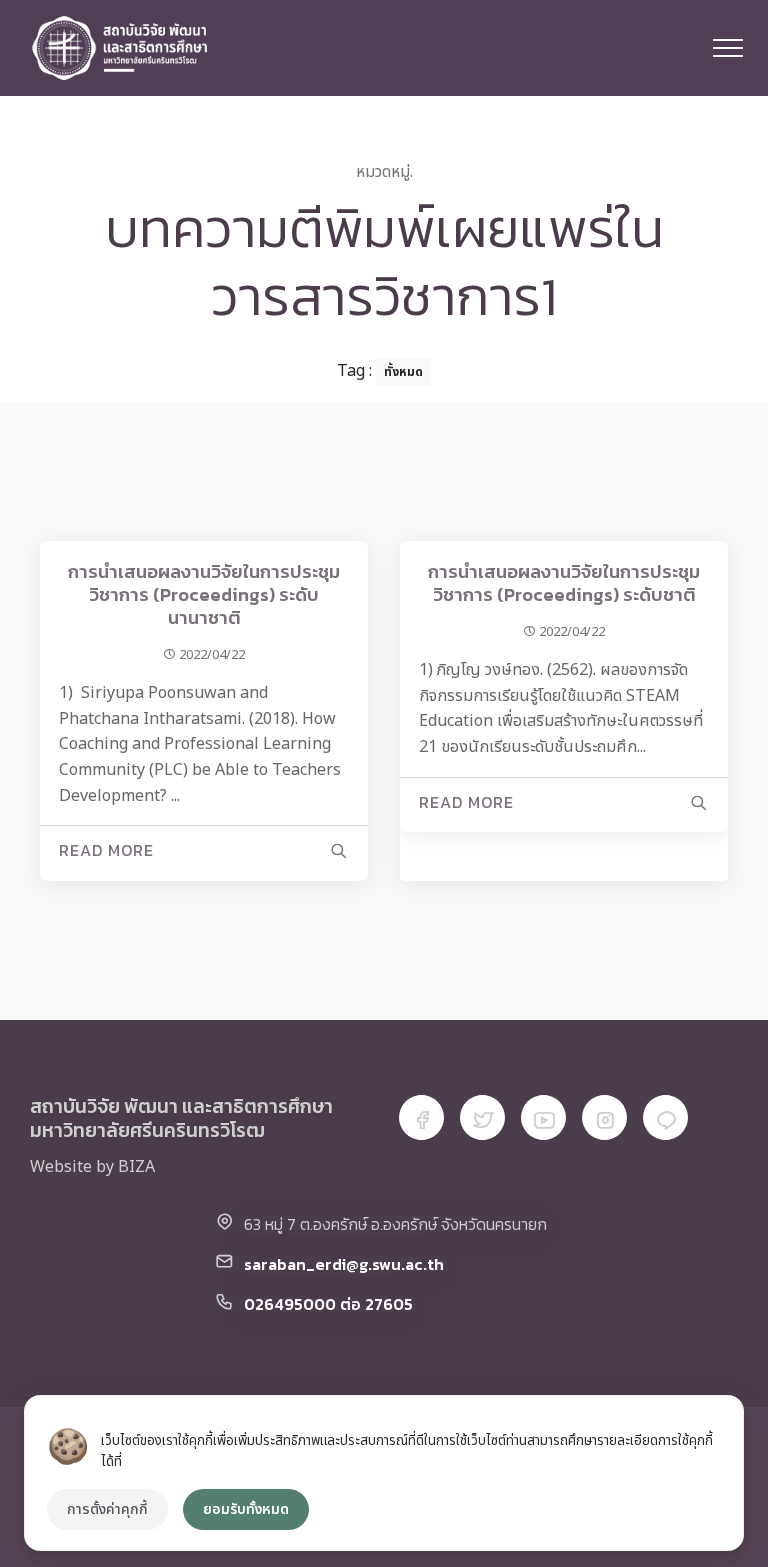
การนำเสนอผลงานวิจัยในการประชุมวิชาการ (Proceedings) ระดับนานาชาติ (204, 594)
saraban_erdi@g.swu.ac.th (344, 1264)
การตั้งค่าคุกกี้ (107, 1509)
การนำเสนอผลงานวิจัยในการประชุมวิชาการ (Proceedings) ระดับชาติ (564, 583)
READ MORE (106, 850)
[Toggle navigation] (728, 48)
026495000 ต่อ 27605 (328, 1304)
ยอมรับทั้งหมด (246, 1509)
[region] (384, 1473)
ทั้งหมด (403, 372)
